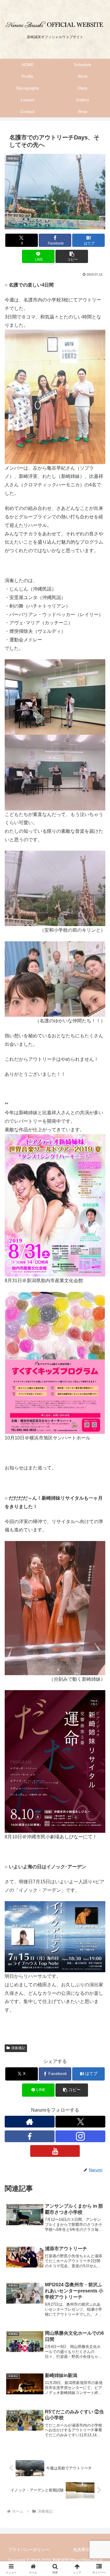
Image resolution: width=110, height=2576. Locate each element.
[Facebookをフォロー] (30, 2136)
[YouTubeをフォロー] (55, 2151)
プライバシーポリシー (29, 2550)
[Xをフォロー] (80, 2122)
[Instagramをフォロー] (80, 2136)
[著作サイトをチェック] (30, 2122)
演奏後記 (18, 2048)
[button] (72, 256)
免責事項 (81, 2550)
